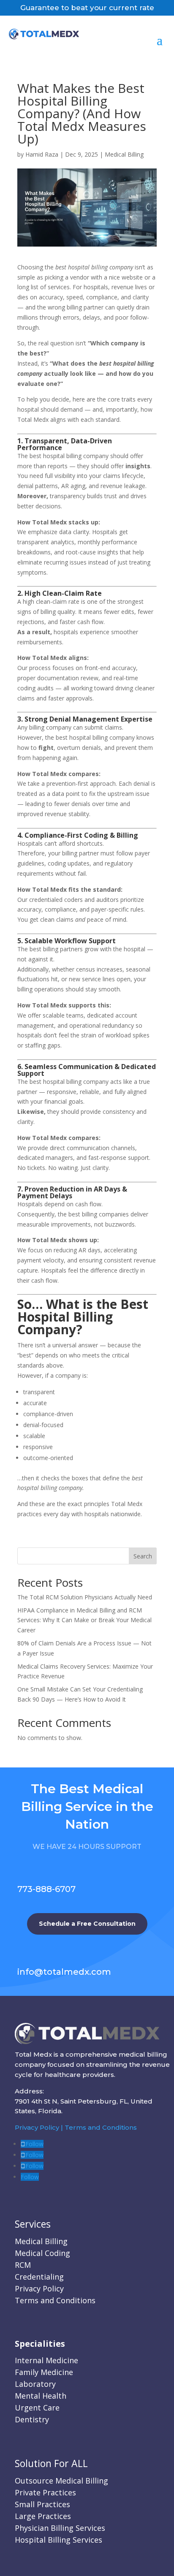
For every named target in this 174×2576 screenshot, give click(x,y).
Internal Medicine (46, 2360)
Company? (50, 1329)
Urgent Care (37, 2408)
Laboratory (35, 2384)
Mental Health (41, 2396)
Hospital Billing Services (58, 2540)
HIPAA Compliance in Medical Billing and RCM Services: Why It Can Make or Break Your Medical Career (84, 1620)
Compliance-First (53, 835)
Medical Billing (124, 154)
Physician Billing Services (60, 2528)
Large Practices (43, 2516)
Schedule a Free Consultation (87, 1924)
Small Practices (42, 2504)
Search (143, 1556)
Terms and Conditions (101, 2127)
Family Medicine (44, 2372)
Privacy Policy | (40, 2127)
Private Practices (45, 2492)
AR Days (107, 1189)
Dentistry (32, 2419)
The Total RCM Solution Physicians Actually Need (85, 1597)
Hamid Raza (42, 154)
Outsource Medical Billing (61, 2481)
